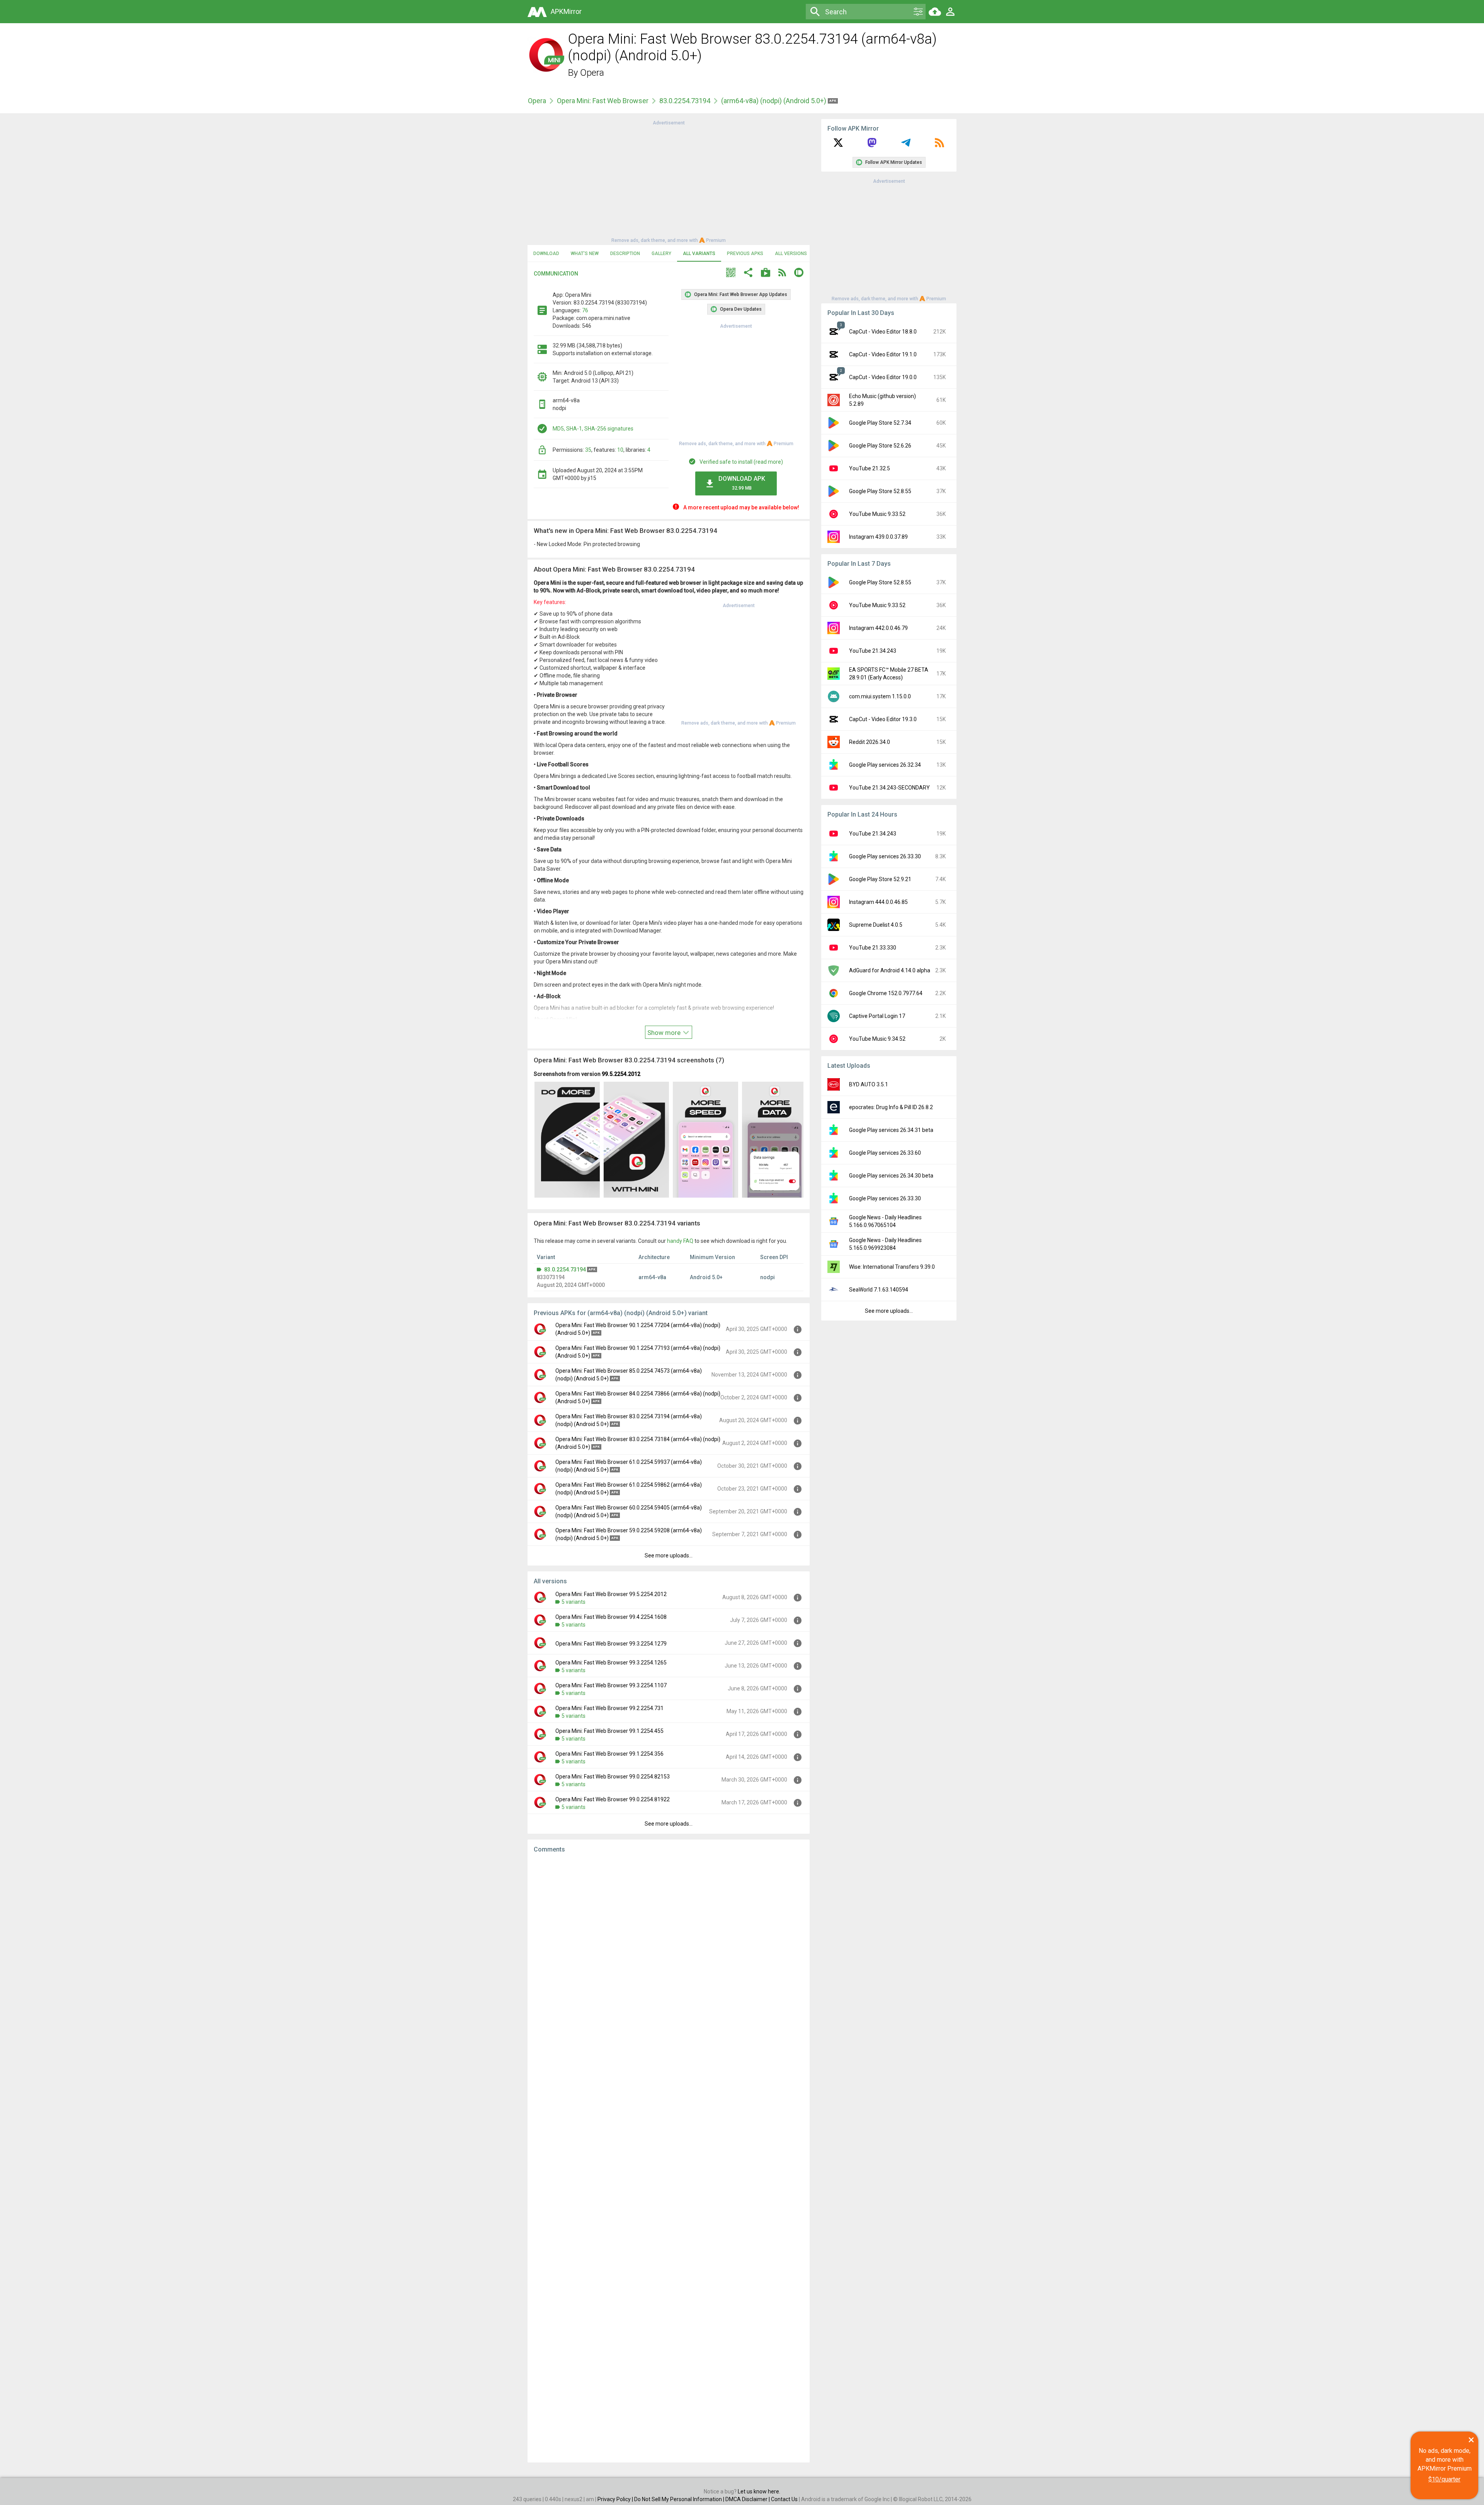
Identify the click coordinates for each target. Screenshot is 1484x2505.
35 (588, 450)
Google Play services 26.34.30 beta (891, 1176)
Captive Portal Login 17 (877, 1016)
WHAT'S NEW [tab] (585, 254)
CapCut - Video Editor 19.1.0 (883, 354)
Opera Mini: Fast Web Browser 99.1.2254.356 (609, 1754)
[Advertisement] (669, 181)
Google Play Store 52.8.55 (880, 491)
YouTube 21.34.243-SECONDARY (889, 788)
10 (620, 450)
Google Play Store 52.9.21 (880, 879)
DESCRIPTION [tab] (625, 254)
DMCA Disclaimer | (748, 2499)
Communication (556, 274)
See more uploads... (669, 1555)
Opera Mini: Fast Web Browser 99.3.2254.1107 (611, 1685)
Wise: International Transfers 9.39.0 (892, 1267)
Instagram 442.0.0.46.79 (878, 628)
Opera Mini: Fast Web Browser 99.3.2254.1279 (611, 1644)
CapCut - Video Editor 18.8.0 (883, 332)
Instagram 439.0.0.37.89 (878, 537)
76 (585, 310)
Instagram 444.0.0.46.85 (878, 902)
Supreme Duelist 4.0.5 (876, 925)
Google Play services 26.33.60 (885, 1153)
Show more (665, 1033)
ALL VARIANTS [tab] (699, 254)
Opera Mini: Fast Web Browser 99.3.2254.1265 (611, 1663)
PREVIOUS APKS (745, 254)
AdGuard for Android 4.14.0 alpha (890, 970)
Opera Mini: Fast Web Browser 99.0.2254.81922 (613, 1799)
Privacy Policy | (616, 2499)
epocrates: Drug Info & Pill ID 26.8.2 (891, 1107)
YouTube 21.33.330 (873, 948)
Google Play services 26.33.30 (885, 856)
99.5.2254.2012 (621, 1074)
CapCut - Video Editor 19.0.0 (883, 377)
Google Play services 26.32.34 (885, 765)
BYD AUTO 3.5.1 (869, 1084)
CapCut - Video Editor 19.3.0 (883, 719)
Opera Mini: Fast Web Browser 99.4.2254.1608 (611, 1617)
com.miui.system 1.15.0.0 (880, 696)
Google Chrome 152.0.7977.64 (886, 993)
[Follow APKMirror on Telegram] (906, 145)
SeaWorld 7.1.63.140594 (879, 1290)
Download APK (742, 483)
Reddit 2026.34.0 (870, 742)
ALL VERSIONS (791, 254)
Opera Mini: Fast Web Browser (603, 101)
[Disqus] (669, 2158)
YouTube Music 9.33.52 (877, 514)
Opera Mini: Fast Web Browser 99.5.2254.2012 (611, 1594)
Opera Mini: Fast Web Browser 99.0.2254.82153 (613, 1777)
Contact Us (784, 2499)
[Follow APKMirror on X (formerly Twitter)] (838, 145)
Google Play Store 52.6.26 (880, 446)
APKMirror (566, 11)
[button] (731, 273)
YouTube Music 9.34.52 (877, 1039)
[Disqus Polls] (669, 1957)
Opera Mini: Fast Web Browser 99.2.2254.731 (609, 1708)
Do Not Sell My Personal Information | (680, 2499)
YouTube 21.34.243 (873, 651)
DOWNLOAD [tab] (546, 254)
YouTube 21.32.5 (870, 468)
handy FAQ (680, 1241)
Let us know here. (759, 2491)
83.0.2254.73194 (685, 101)
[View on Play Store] (766, 273)
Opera (592, 73)
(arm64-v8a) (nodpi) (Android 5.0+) (774, 101)
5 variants (574, 1602)
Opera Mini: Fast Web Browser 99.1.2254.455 (609, 1731)
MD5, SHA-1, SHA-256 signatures (593, 429)
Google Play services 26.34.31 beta (891, 1130)
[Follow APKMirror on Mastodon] (872, 145)
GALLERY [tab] (661, 254)
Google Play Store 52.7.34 (880, 423)
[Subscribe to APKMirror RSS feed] (939, 145)
